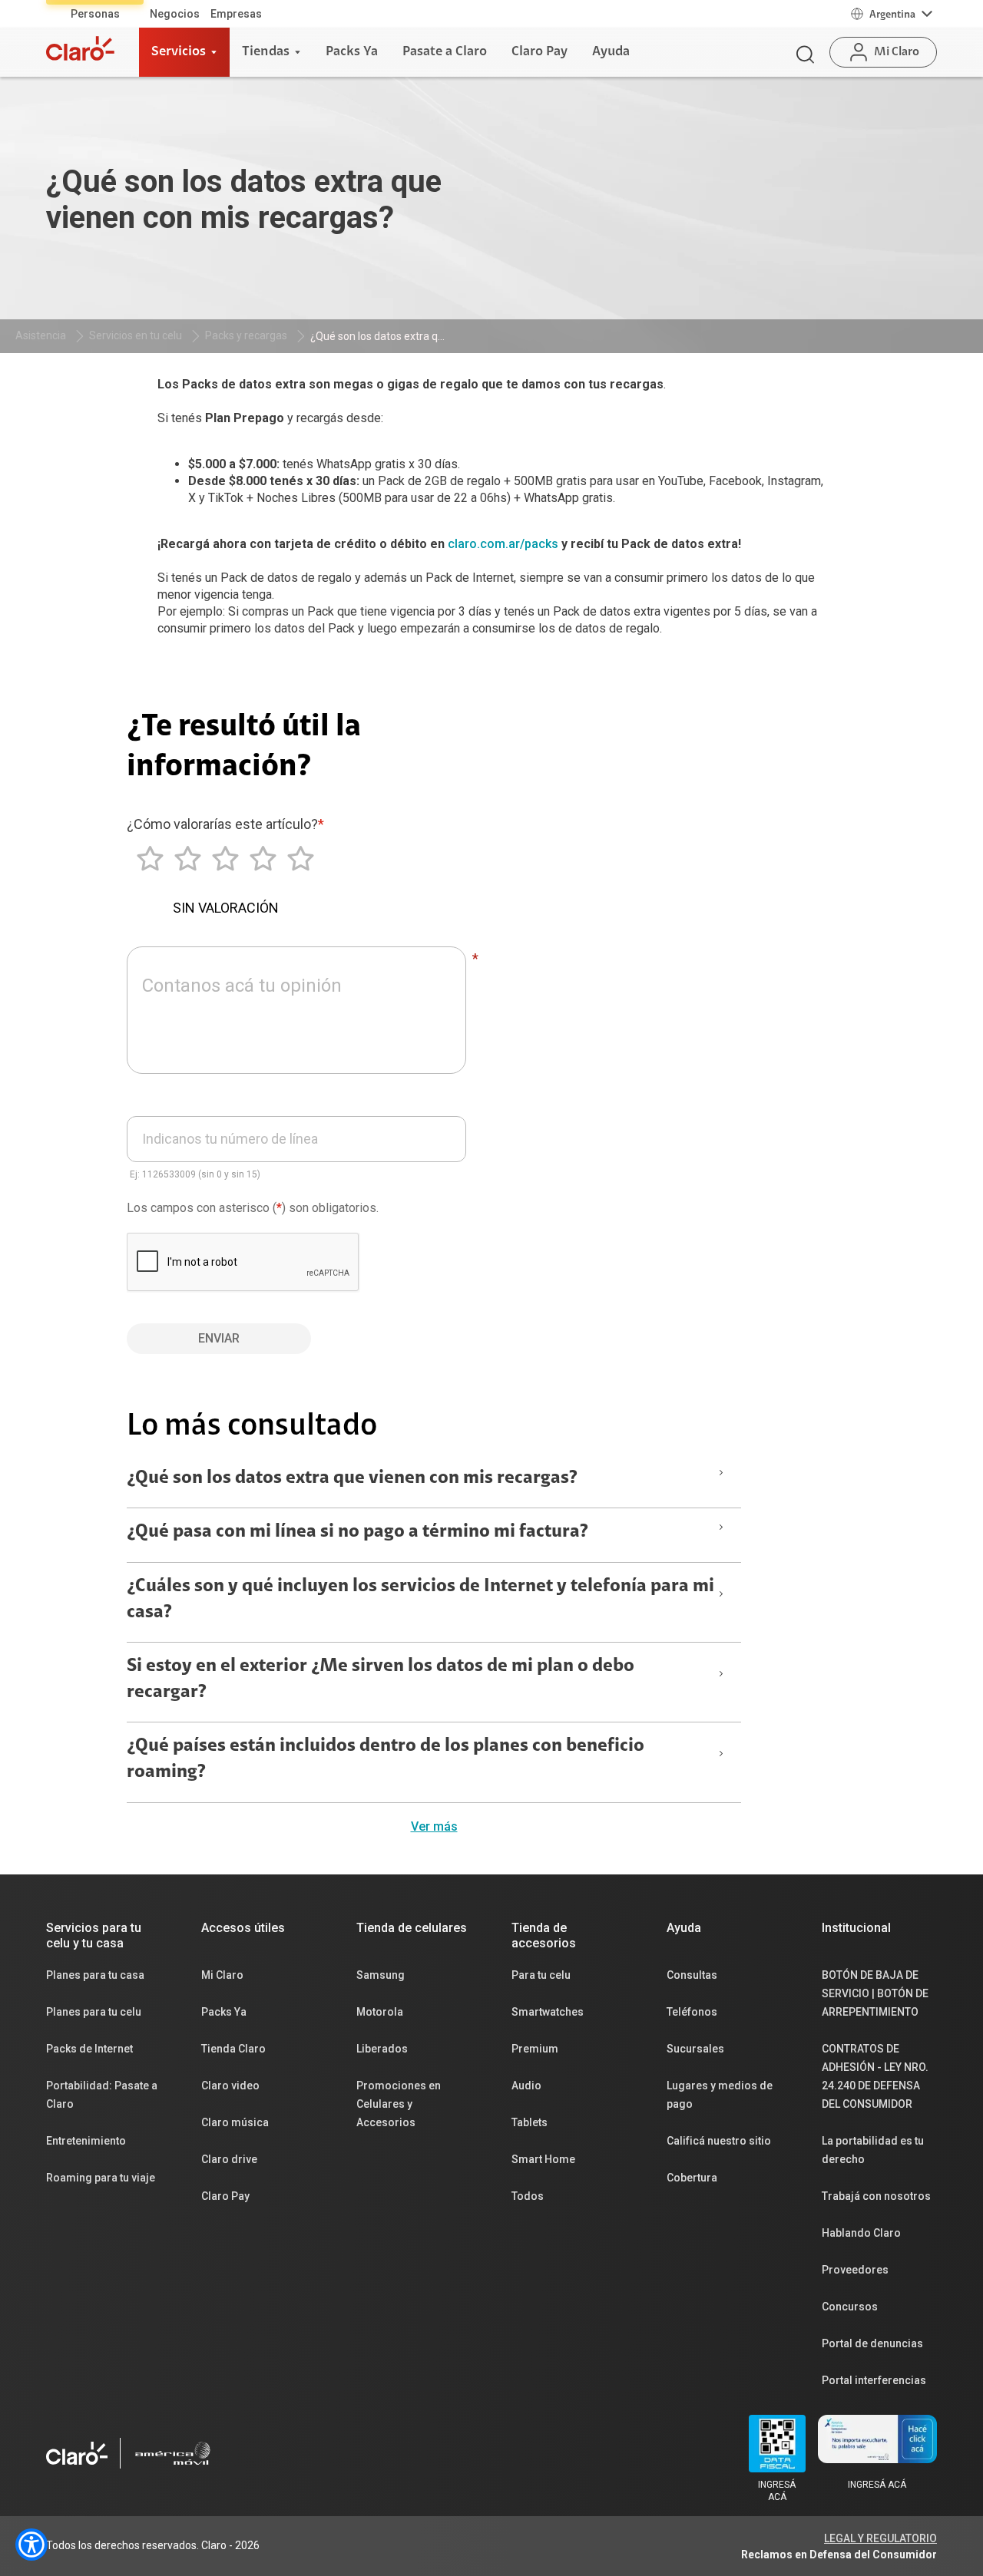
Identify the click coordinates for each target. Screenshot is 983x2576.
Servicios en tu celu (136, 335)
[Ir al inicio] (80, 48)
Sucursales (695, 2049)
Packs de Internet (89, 2049)
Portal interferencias (874, 2380)
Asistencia (41, 335)
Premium (535, 2049)
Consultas (692, 1975)
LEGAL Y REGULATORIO (880, 2538)
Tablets (530, 2122)
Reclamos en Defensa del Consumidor (839, 2555)
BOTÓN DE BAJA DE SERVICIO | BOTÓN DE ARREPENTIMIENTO (875, 1993)
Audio (526, 2086)
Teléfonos (692, 2012)
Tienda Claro (233, 2049)
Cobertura (692, 2178)
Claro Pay (225, 2196)
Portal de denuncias (872, 2343)
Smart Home (543, 2159)
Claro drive (229, 2159)
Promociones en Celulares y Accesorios (399, 2104)
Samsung (381, 1975)
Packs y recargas (246, 335)
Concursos (850, 2307)
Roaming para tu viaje (101, 2178)
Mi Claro (222, 1975)
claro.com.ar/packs (503, 544)
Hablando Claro (861, 2233)
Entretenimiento (86, 2141)
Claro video (230, 2086)
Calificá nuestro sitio (719, 2141)
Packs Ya (224, 2012)
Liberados (382, 2049)
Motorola (380, 2012)
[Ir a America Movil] (173, 2453)
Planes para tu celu (94, 2012)
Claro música (235, 2122)
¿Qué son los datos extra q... (377, 336)
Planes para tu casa (95, 1975)
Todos (528, 2196)
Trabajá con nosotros (876, 2196)
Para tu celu (541, 1975)
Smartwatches (548, 2012)
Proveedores (855, 2270)
